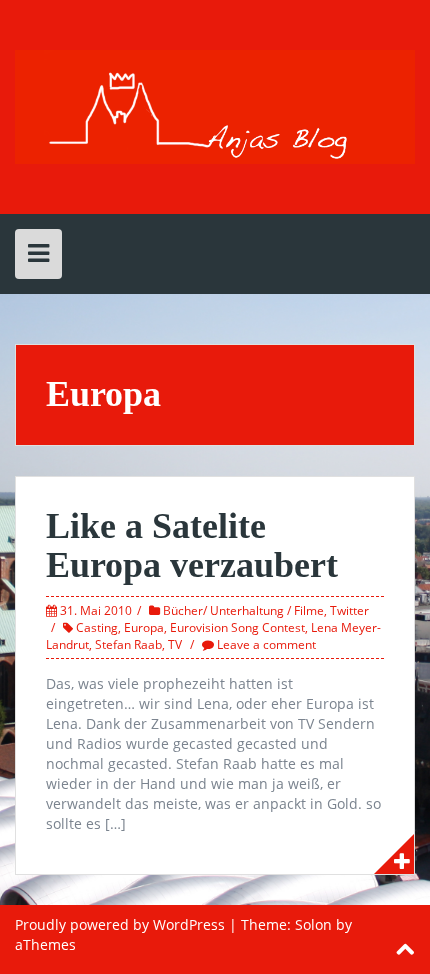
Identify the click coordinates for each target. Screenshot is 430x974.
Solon (313, 924)
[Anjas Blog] (215, 105)
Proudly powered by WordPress (120, 924)
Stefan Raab (128, 644)
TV (175, 644)
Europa (144, 627)
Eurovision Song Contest (237, 627)
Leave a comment (266, 644)
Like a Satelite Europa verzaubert (192, 546)
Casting (97, 627)
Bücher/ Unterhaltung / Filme (243, 610)
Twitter (349, 610)
